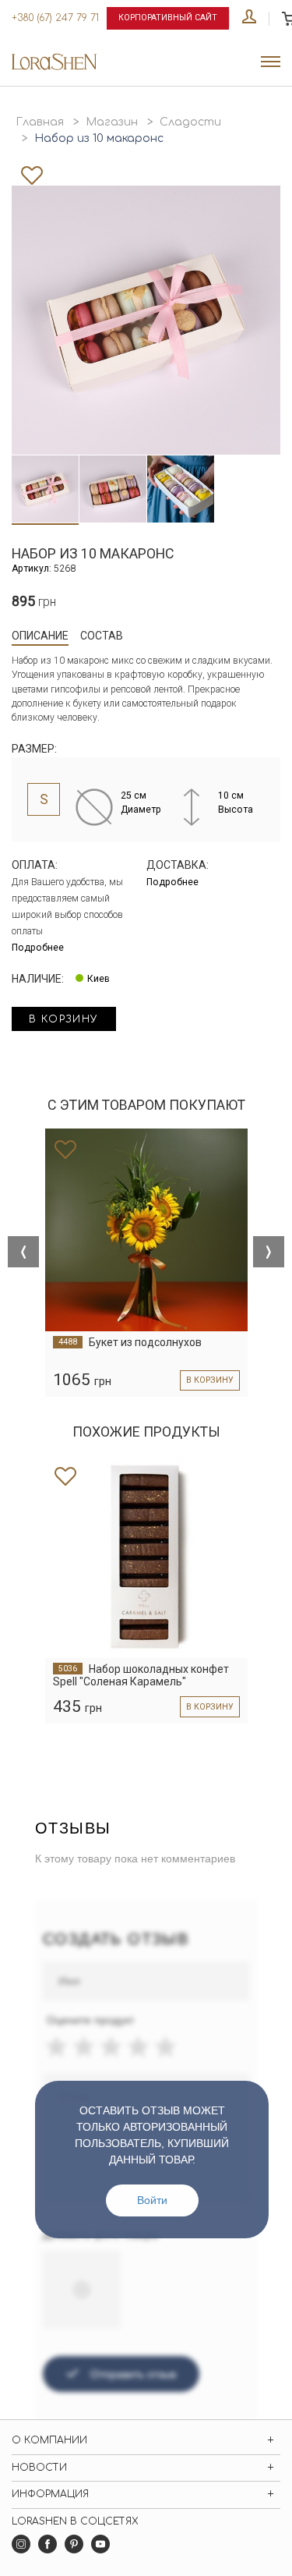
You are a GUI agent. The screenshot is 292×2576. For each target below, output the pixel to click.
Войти (152, 2200)
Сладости (190, 122)
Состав (102, 636)
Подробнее (38, 948)
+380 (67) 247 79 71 (55, 18)
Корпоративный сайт (168, 18)
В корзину (64, 1019)
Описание (40, 636)
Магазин (112, 122)
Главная (40, 122)
